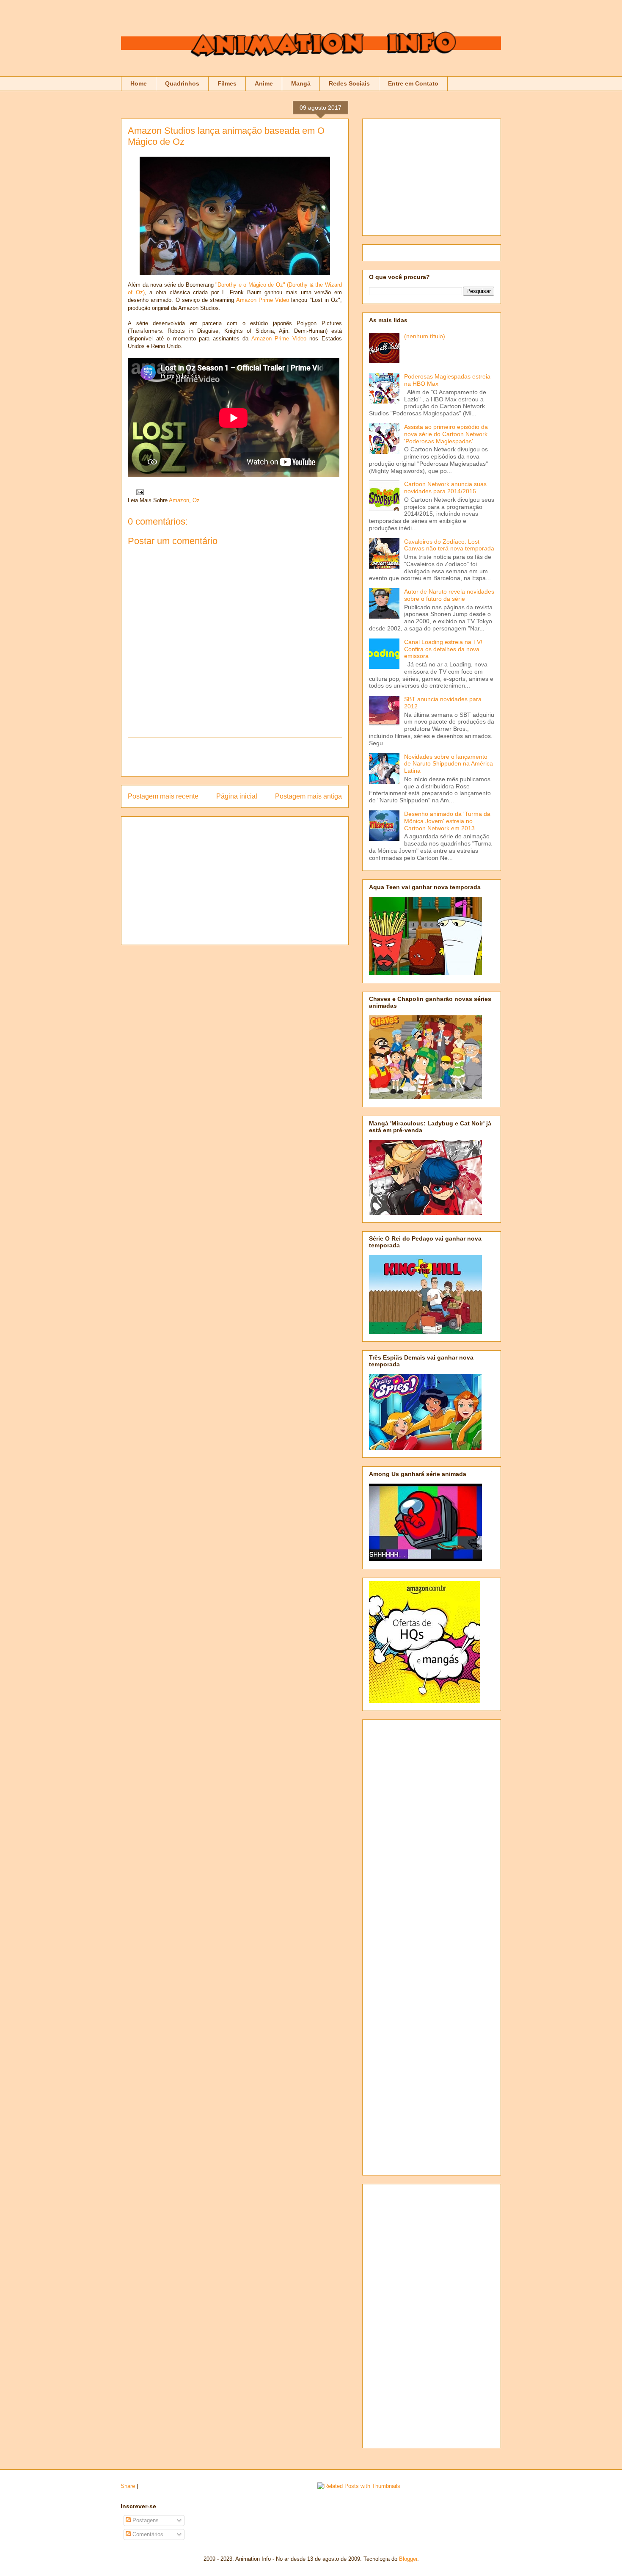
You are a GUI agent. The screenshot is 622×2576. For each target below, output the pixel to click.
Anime (264, 83)
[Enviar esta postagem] (139, 492)
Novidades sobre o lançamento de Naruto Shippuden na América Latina (449, 764)
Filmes (227, 83)
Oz (196, 500)
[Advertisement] (235, 757)
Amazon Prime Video (263, 300)
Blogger (408, 2559)
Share (128, 2486)
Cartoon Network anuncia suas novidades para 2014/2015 (445, 488)
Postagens (145, 2520)
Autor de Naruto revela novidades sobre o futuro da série (449, 595)
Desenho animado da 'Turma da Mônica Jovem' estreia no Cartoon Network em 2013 (447, 821)
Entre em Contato (413, 83)
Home (139, 83)
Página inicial (237, 796)
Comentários (147, 2534)
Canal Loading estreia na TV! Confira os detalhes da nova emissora (443, 649)
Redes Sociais (349, 83)
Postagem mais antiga (308, 796)
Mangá (301, 83)
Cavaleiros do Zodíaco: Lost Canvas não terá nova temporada (449, 545)
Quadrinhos (182, 83)
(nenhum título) (425, 336)
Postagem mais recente (163, 796)
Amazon (179, 500)
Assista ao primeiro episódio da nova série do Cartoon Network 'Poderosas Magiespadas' (446, 434)
